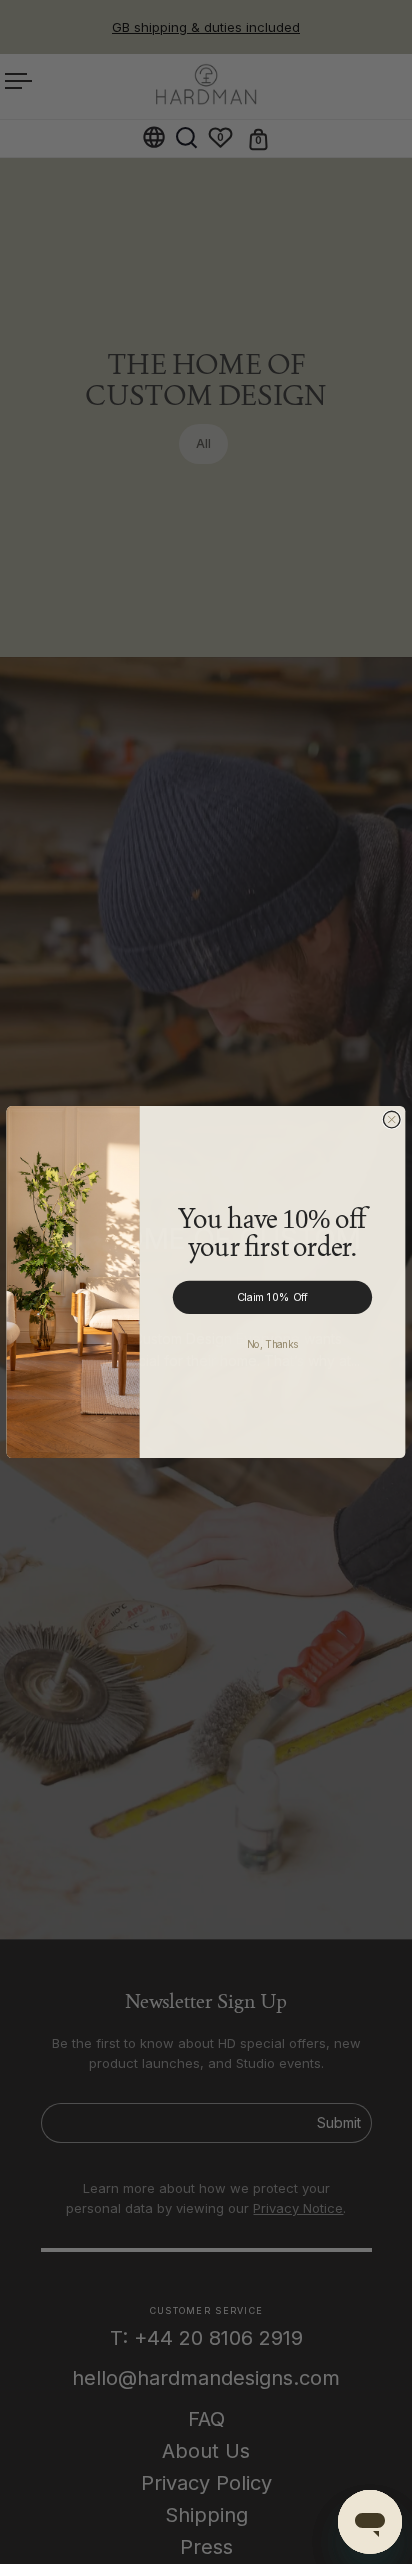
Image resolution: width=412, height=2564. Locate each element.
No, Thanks (273, 1343)
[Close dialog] (391, 1119)
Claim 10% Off (272, 1297)
